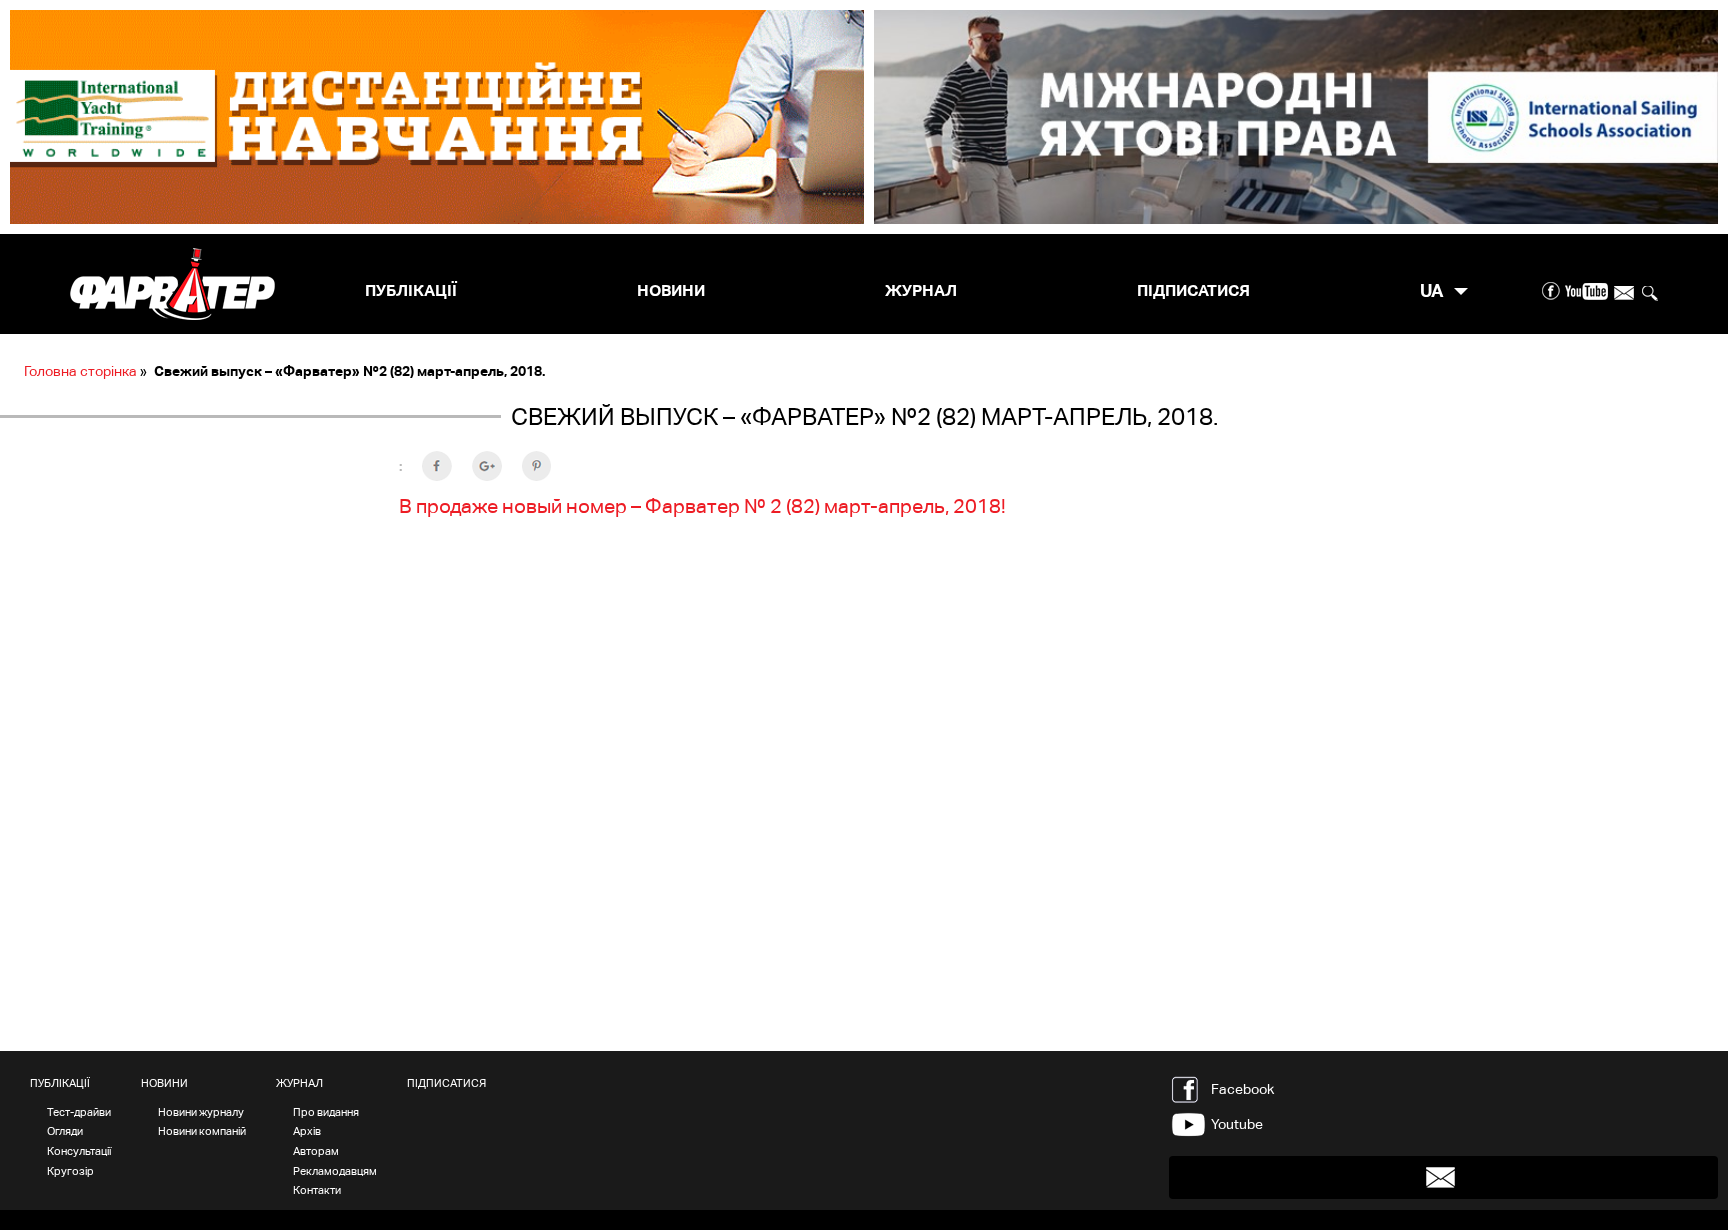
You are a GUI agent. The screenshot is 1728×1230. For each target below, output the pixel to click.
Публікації (411, 290)
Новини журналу (201, 1112)
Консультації (79, 1151)
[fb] (1551, 291)
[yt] (1586, 291)
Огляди (65, 1131)
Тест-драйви (79, 1112)
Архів (307, 1131)
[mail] (1624, 291)
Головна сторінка (80, 371)
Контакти (317, 1190)
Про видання (326, 1112)
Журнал (921, 290)
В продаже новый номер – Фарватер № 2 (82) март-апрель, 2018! (702, 506)
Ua (1432, 291)
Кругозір (70, 1171)
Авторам (316, 1151)
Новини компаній (202, 1131)
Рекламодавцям (335, 1171)
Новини (671, 290)
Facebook (1242, 1089)
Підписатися (1193, 290)
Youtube (1237, 1124)
